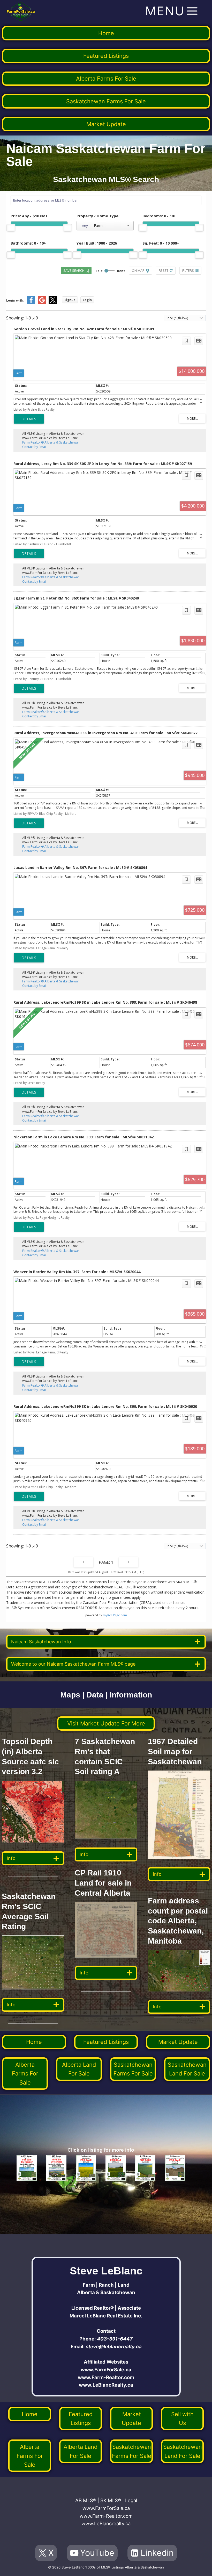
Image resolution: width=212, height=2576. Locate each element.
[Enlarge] (57, 1942)
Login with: (15, 300)
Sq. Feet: (161, 243)
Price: (29, 216)
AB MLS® (86, 2500)
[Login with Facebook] (31, 303)
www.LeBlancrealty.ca (106, 2524)
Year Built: (97, 243)
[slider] (11, 228)
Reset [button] (164, 270)
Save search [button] (74, 270)
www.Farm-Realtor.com (106, 2377)
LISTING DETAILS (29, 419)
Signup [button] (70, 300)
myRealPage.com (115, 1615)
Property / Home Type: (98, 216)
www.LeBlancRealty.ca (106, 2385)
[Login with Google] (42, 303)
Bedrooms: (159, 216)
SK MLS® (111, 2500)
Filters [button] (188, 270)
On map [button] (138, 270)
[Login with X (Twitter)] (53, 303)
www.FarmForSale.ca (106, 2370)
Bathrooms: (28, 243)
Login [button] (87, 300)
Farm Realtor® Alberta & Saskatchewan (51, 442)
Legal (131, 2500)
